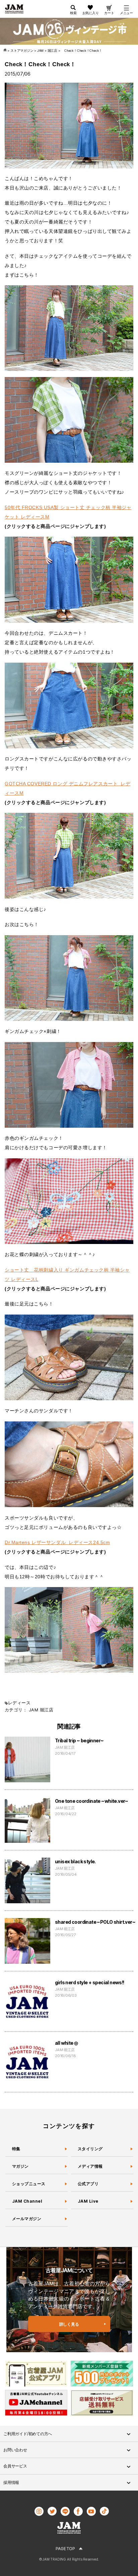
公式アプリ (88, 2184)
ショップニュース (29, 2184)
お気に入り (91, 13)
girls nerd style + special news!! (90, 1982)
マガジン (20, 2166)
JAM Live (88, 2201)
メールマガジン (27, 2219)
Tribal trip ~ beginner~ (79, 1740)
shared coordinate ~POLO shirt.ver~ (95, 1922)
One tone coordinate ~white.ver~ (92, 1801)
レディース (19, 1703)
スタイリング (90, 2149)
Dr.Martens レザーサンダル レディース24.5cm (57, 1542)
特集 (16, 2149)
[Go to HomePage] (6, 51)
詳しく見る (69, 2324)
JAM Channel (27, 2201)
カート (109, 13)
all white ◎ (66, 2043)
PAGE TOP (65, 2549)
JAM (33, 1710)
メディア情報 (90, 2166)
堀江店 (47, 1710)
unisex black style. (75, 1861)
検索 (73, 13)
